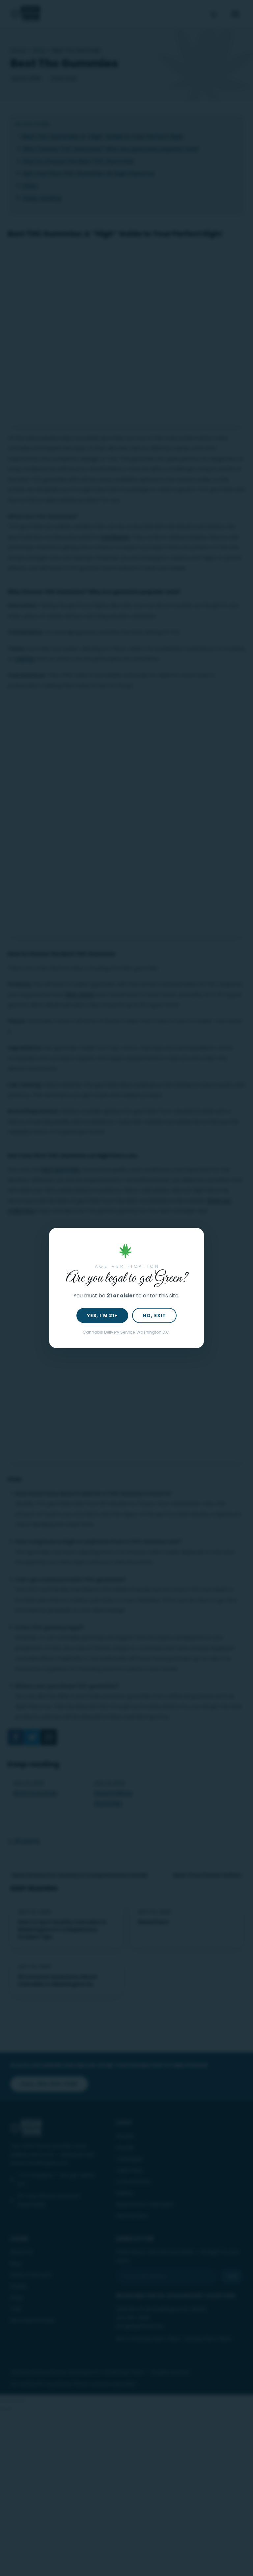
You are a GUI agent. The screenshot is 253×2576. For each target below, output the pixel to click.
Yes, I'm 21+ (102, 1315)
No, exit (154, 1315)
